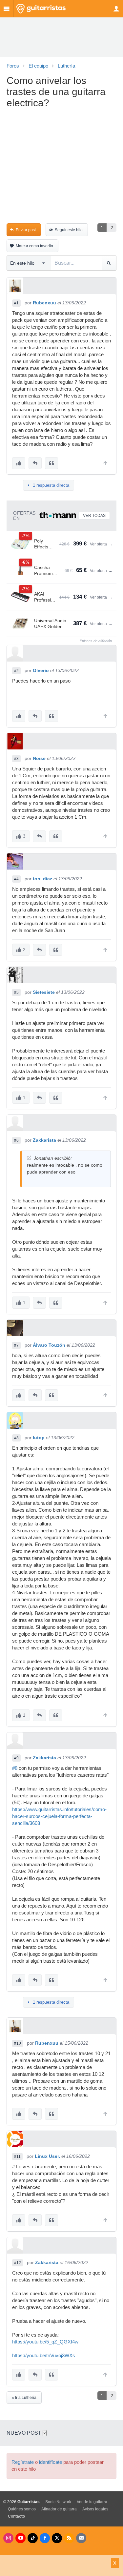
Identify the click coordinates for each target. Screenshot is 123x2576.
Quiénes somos (22, 2509)
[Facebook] (45, 2538)
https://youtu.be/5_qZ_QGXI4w (45, 2342)
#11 (17, 2157)
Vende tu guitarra (92, 2502)
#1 (16, 303)
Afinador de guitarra (59, 2509)
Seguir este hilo (69, 230)
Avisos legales (95, 2509)
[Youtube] (20, 2538)
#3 (16, 759)
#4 (16, 879)
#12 (18, 2263)
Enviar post (26, 230)
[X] (57, 2538)
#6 (16, 1140)
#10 (18, 2043)
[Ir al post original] (29, 1158)
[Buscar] (109, 263)
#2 (16, 671)
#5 (16, 992)
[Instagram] (8, 2538)
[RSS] (69, 2538)
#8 (16, 1438)
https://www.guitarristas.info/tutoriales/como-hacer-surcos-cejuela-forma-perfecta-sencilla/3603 (59, 1816)
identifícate (51, 2462)
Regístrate (23, 2462)
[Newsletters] (81, 2538)
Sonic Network (58, 2502)
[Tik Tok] (33, 2538)
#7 (16, 1345)
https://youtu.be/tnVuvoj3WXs (44, 2356)
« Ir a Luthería (24, 2398)
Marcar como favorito (34, 246)
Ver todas (94, 516)
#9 (16, 1758)
